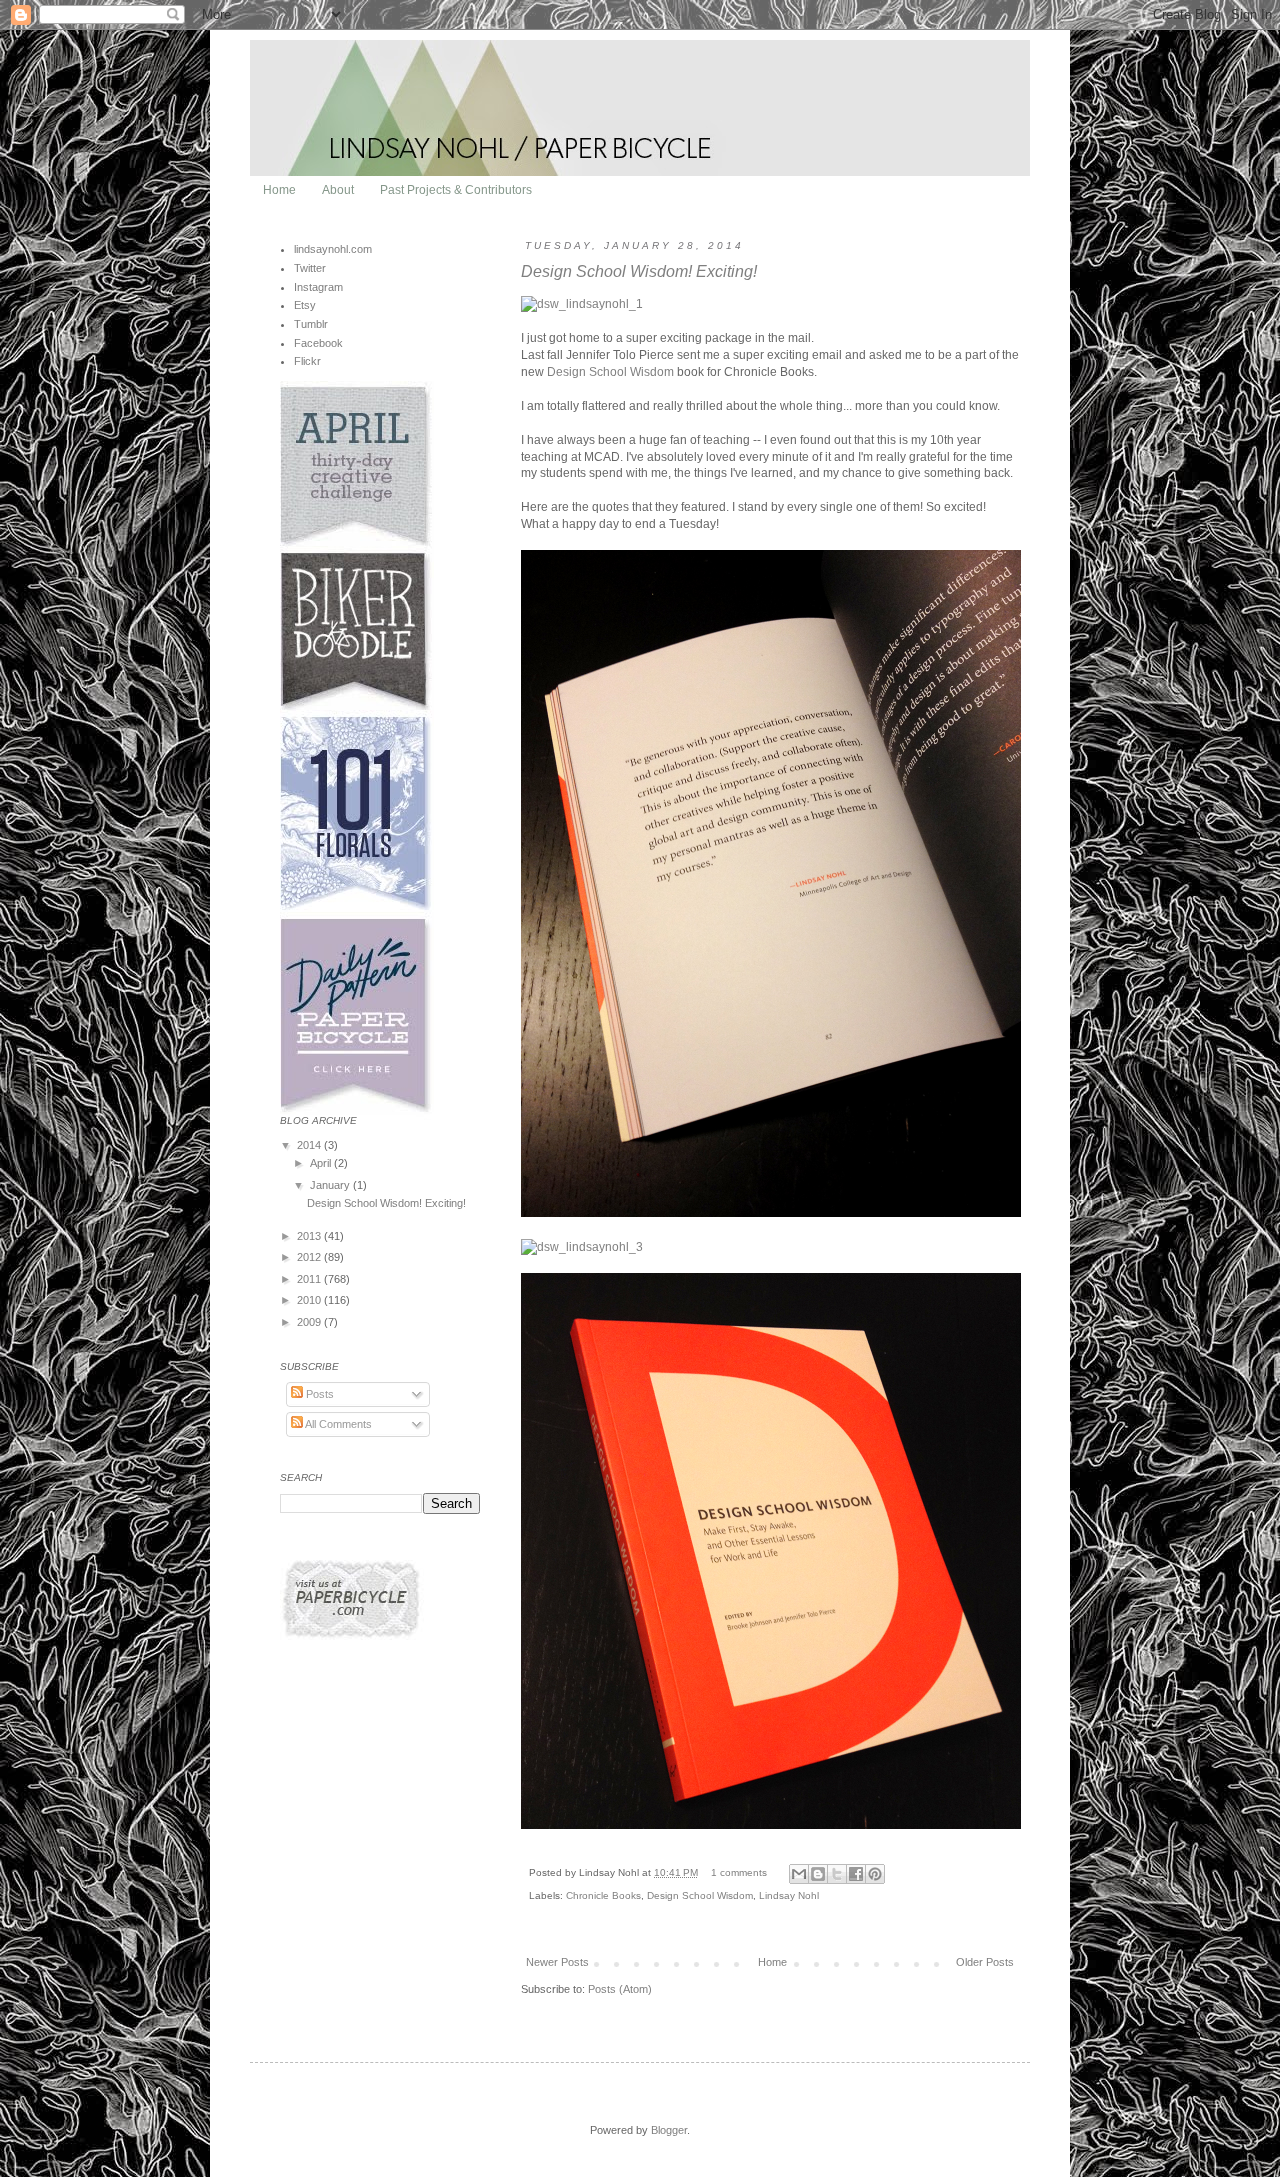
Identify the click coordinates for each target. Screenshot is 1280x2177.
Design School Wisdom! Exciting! (639, 271)
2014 (310, 1145)
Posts (318, 1394)
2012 (310, 1257)
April (322, 1163)
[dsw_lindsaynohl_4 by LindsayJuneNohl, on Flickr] (771, 1825)
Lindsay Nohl (789, 1895)
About (338, 190)
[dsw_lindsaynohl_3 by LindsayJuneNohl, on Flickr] (582, 1247)
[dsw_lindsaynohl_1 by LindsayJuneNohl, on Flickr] (582, 304)
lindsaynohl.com (333, 249)
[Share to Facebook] (856, 1874)
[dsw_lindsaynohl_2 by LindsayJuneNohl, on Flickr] (771, 1213)
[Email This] (799, 1874)
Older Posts (985, 1962)
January (331, 1185)
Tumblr (311, 324)
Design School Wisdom (610, 372)
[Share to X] (837, 1874)
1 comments (739, 1872)
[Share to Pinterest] (875, 1874)
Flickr (307, 361)
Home (279, 190)
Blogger (669, 2130)
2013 (310, 1236)
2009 (310, 1322)
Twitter (310, 268)
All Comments (337, 1424)
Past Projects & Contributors (456, 190)
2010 (310, 1300)
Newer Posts (557, 1962)
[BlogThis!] (818, 1874)
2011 (310, 1279)
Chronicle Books (603, 1895)
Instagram (318, 287)
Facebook (318, 343)
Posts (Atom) (620, 1989)
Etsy (305, 305)
